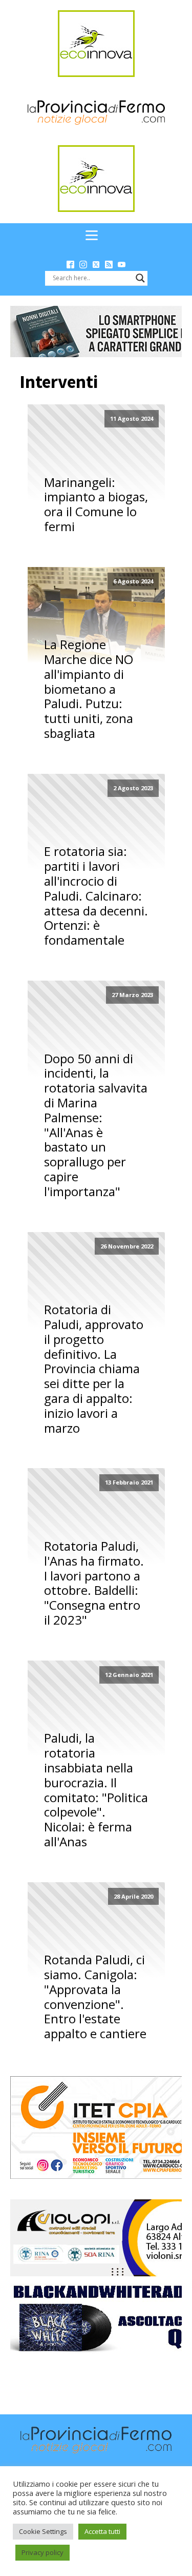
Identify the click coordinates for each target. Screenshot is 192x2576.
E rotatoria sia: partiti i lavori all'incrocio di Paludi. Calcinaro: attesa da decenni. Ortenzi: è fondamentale (96, 896)
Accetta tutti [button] (102, 2531)
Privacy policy (42, 2552)
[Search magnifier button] (140, 278)
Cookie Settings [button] (43, 2531)
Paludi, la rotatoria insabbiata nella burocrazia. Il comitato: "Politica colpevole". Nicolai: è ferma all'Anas (96, 1790)
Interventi (59, 382)
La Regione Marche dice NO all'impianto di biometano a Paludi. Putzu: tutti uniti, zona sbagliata (89, 689)
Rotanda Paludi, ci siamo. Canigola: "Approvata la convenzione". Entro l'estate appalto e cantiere (95, 1997)
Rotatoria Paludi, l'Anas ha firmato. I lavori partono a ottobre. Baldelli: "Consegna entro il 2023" (94, 1583)
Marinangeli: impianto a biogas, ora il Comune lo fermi (96, 505)
